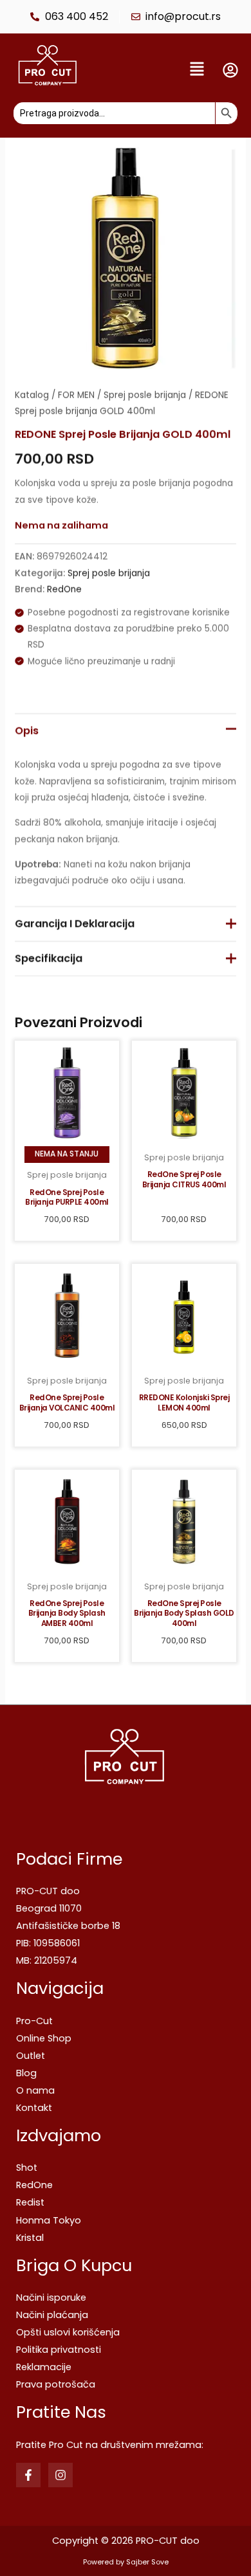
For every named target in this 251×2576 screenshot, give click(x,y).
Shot (27, 2168)
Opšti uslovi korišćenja (68, 2332)
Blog (26, 2073)
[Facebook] (28, 2475)
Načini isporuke (51, 2297)
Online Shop (44, 2038)
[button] (153, 70)
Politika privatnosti (59, 2350)
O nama (35, 2090)
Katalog (32, 395)
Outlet (31, 2056)
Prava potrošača (56, 2384)
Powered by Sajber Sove (126, 2562)
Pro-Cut (34, 2021)
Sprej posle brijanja (145, 395)
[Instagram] (60, 2475)
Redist (30, 2202)
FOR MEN (76, 395)
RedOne (64, 589)
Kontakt (34, 2108)
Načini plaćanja (52, 2315)
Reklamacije (44, 2367)
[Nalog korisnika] (230, 70)
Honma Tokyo (49, 2220)
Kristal (30, 2238)
